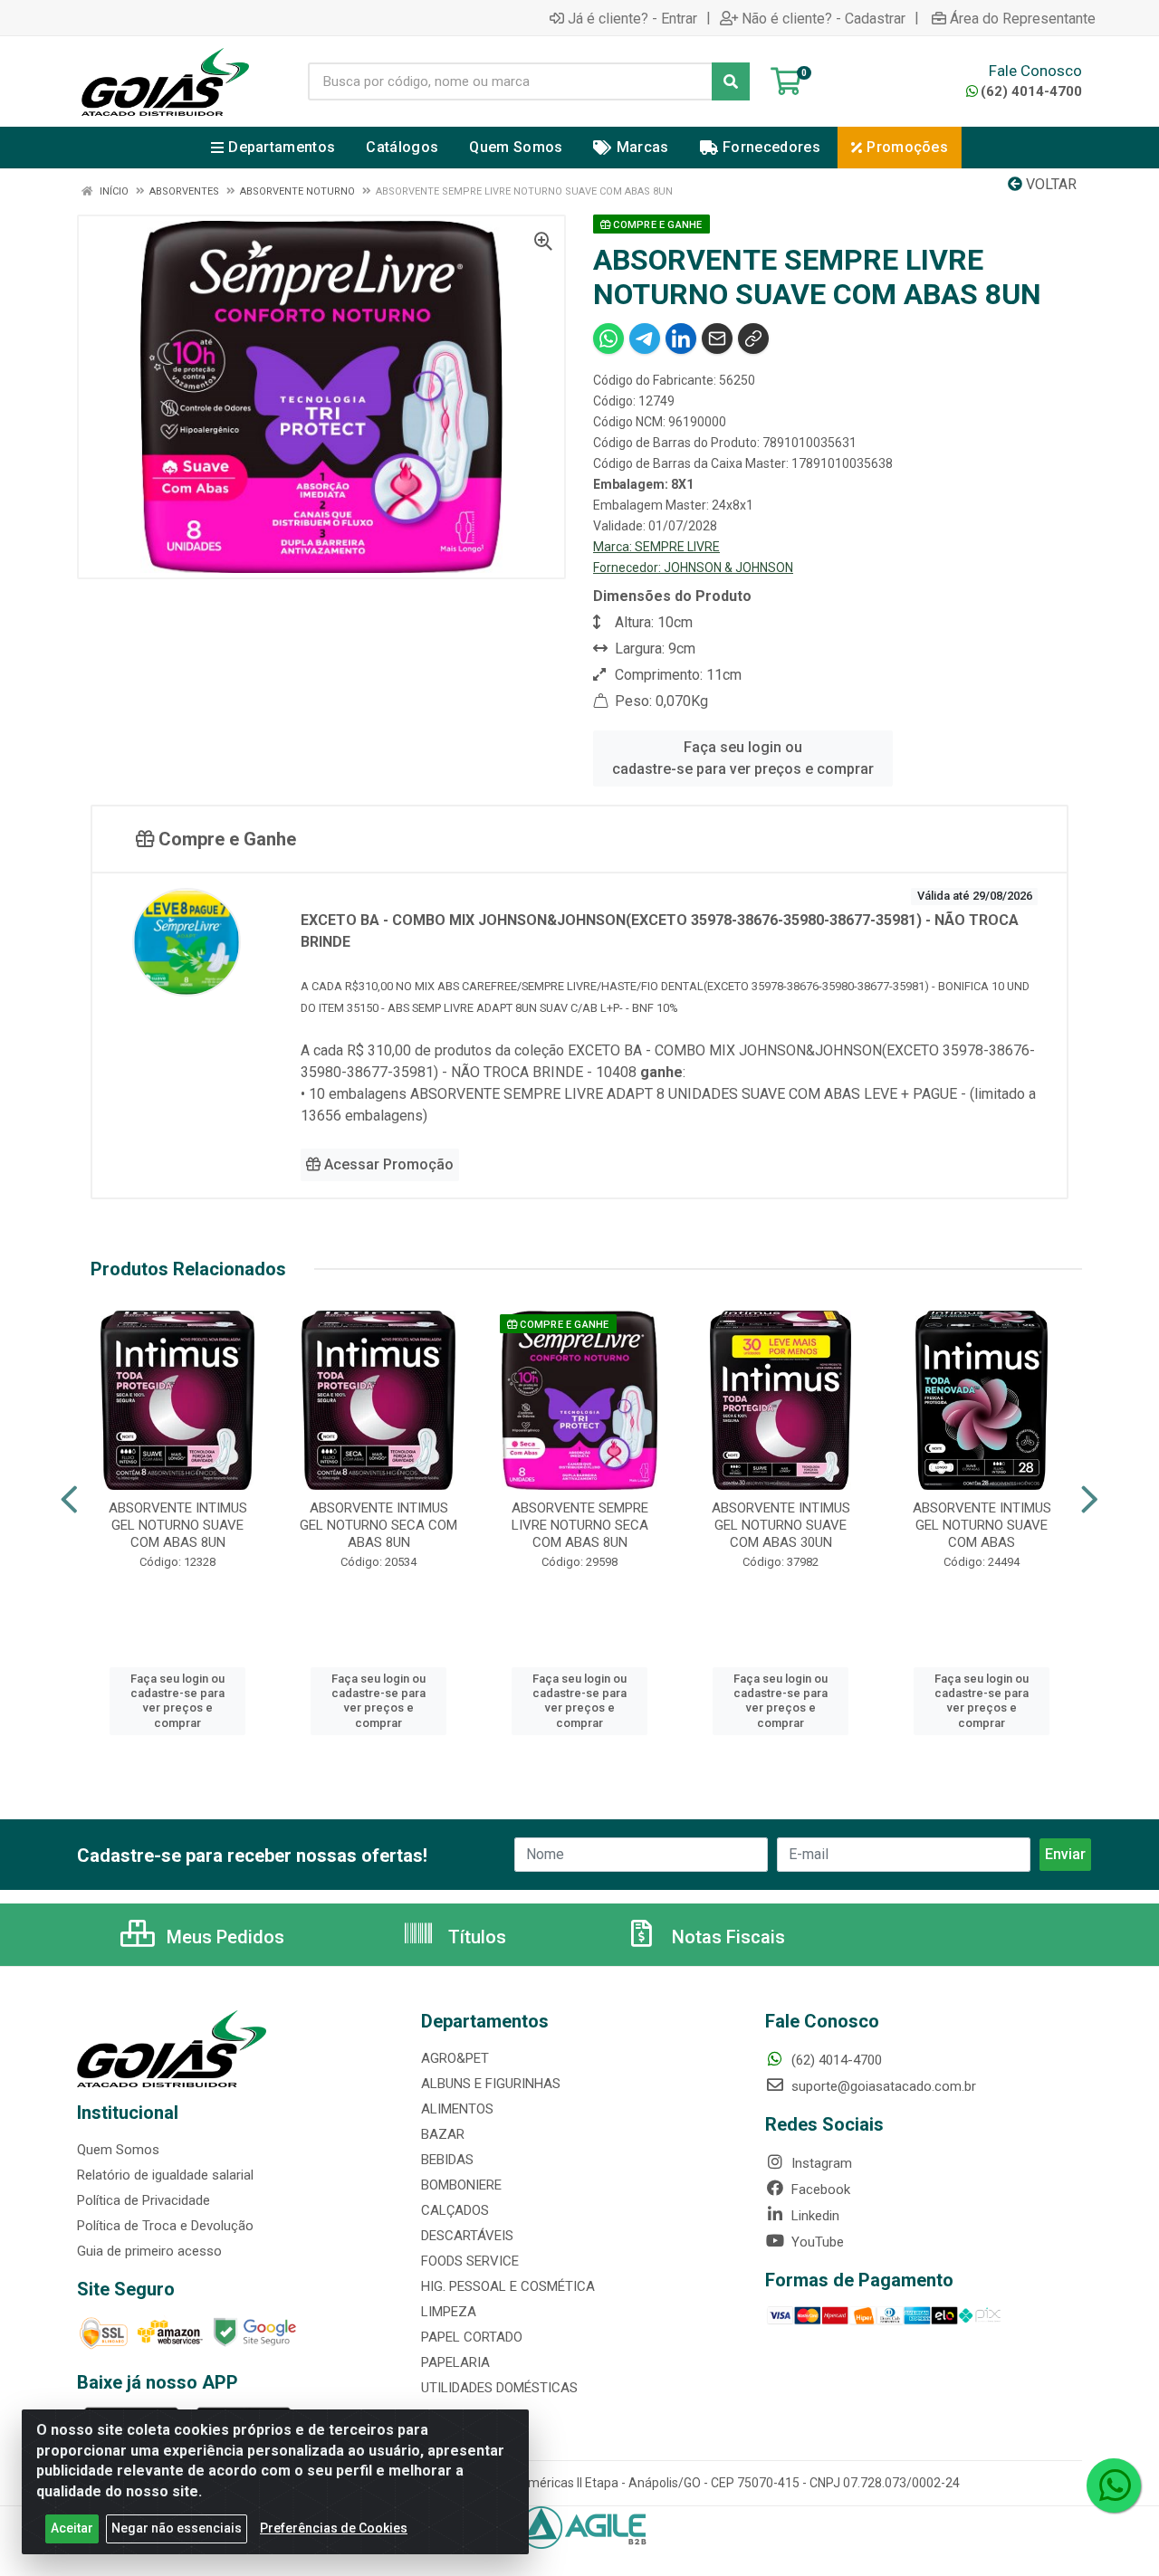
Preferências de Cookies (334, 2528)
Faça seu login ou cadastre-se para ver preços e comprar (743, 758)
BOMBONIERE (461, 2185)
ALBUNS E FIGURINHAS (491, 2084)
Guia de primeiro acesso (149, 2251)
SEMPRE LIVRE (677, 547)
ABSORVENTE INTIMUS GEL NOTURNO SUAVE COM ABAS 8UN (178, 1525)
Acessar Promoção (387, 1164)
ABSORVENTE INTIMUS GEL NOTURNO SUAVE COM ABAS (982, 1525)
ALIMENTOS (457, 2109)
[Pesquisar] (731, 81)
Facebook (819, 2190)
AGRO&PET (455, 2058)
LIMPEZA (449, 2312)
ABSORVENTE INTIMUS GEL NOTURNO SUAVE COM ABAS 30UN (781, 1525)
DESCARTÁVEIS (467, 2236)
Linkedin (814, 2216)
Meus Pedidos (223, 1937)
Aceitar (72, 2528)
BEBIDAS (447, 2160)
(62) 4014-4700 (1031, 91)
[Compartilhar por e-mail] (717, 339)
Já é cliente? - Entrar (632, 18)
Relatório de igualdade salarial (165, 2175)
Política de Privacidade (144, 2200)
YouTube (816, 2242)
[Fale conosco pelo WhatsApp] (1114, 2485)
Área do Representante (1023, 18)
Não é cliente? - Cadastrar (824, 18)
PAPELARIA (455, 2362)
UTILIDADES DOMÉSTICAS (499, 2388)
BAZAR (443, 2134)
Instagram (820, 2163)
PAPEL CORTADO (472, 2337)
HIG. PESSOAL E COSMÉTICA (508, 2286)
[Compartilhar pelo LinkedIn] (681, 339)
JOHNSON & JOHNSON (728, 568)
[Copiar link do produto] (753, 339)
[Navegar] (69, 1500)
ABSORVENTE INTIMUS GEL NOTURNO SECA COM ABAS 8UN (378, 1525)
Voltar (1049, 184)
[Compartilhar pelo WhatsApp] (608, 339)
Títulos (475, 1937)
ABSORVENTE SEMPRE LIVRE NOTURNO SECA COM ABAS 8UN (580, 1525)
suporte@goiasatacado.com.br (882, 2086)
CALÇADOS (455, 2210)
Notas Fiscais (726, 1937)
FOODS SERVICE (470, 2261)
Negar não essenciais (177, 2528)
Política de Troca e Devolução (165, 2226)
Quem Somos (118, 2150)
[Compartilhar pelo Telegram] (645, 339)
